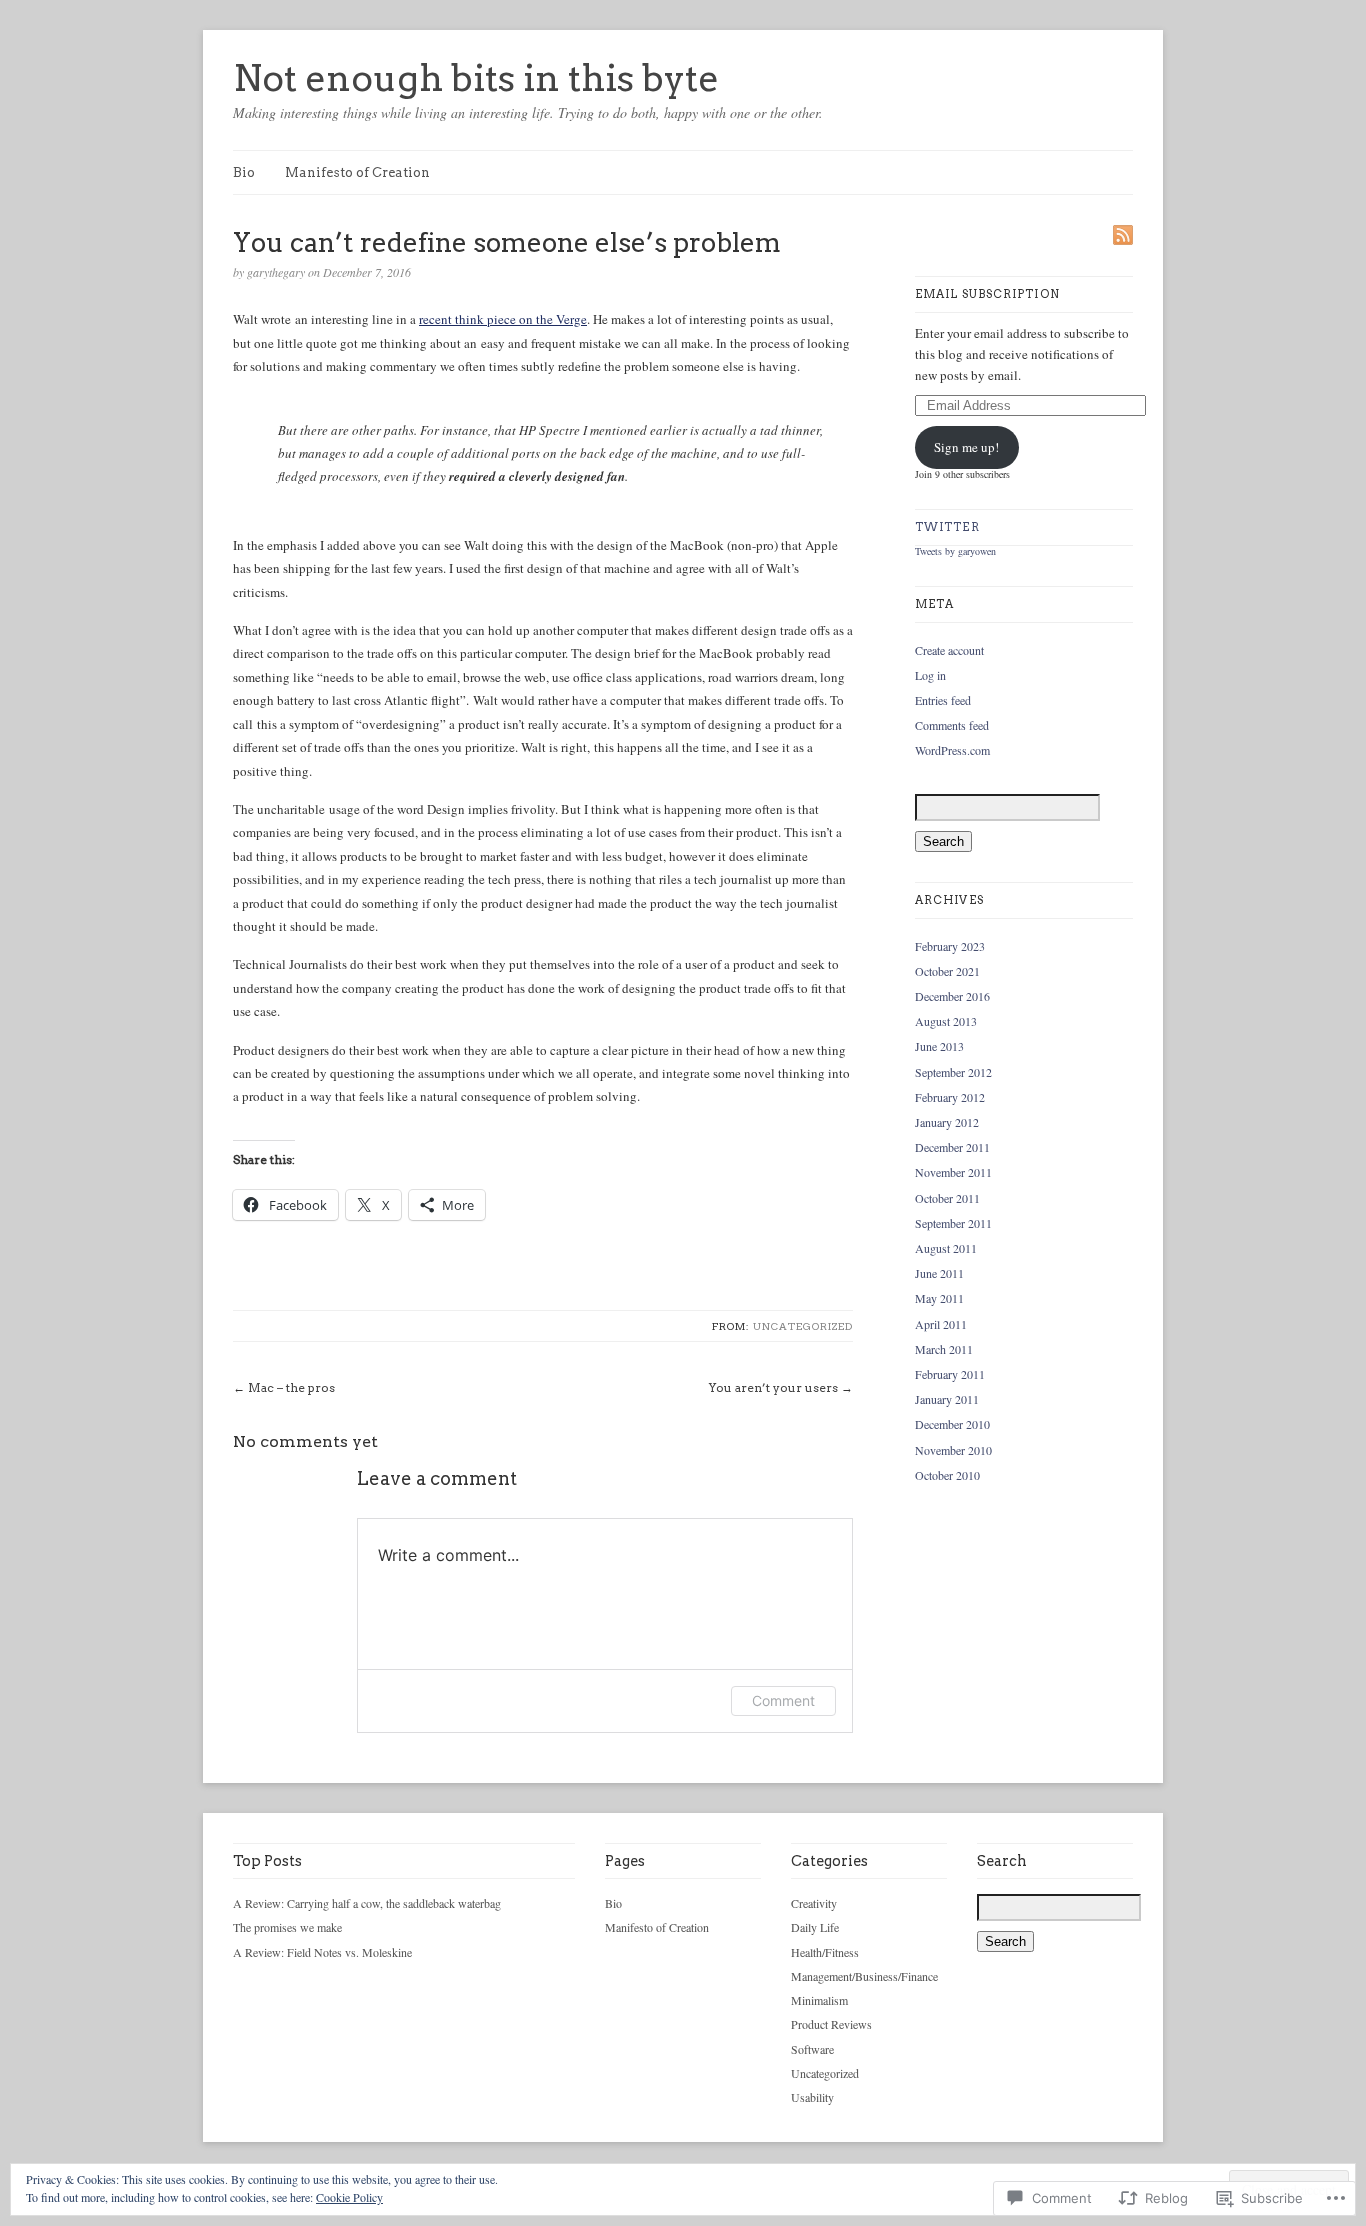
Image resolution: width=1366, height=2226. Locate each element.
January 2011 (947, 1399)
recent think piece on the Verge (503, 319)
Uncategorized (803, 1326)
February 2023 (950, 946)
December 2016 (952, 996)
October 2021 (947, 971)
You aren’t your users (773, 1387)
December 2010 (952, 1424)
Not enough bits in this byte (476, 78)
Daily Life (815, 1927)
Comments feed (952, 725)
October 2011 (947, 1198)
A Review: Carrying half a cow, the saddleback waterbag (367, 1903)
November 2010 (953, 1450)
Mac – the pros (291, 1387)
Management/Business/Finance (864, 1976)
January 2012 (947, 1122)
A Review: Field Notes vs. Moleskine (322, 1952)
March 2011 (944, 1349)
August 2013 (946, 1021)
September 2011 (953, 1223)
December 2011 (952, 1147)
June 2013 (939, 1046)
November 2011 (953, 1172)
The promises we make (287, 1927)
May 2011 (939, 1298)
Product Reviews (831, 2024)
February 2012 (950, 1097)
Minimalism (819, 2000)
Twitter (947, 527)
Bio (244, 172)
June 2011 (939, 1273)
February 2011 (950, 1374)
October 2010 (947, 1475)
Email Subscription (987, 294)
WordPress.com (952, 750)
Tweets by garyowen (955, 551)
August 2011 (946, 1248)
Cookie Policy (349, 2197)
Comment (783, 1700)
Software (812, 2049)
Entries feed (943, 700)
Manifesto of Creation (357, 172)
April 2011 (941, 1324)
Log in (930, 675)
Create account (949, 650)
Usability (812, 2097)
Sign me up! (966, 447)
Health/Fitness (825, 1952)
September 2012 (953, 1072)
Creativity (814, 1903)
